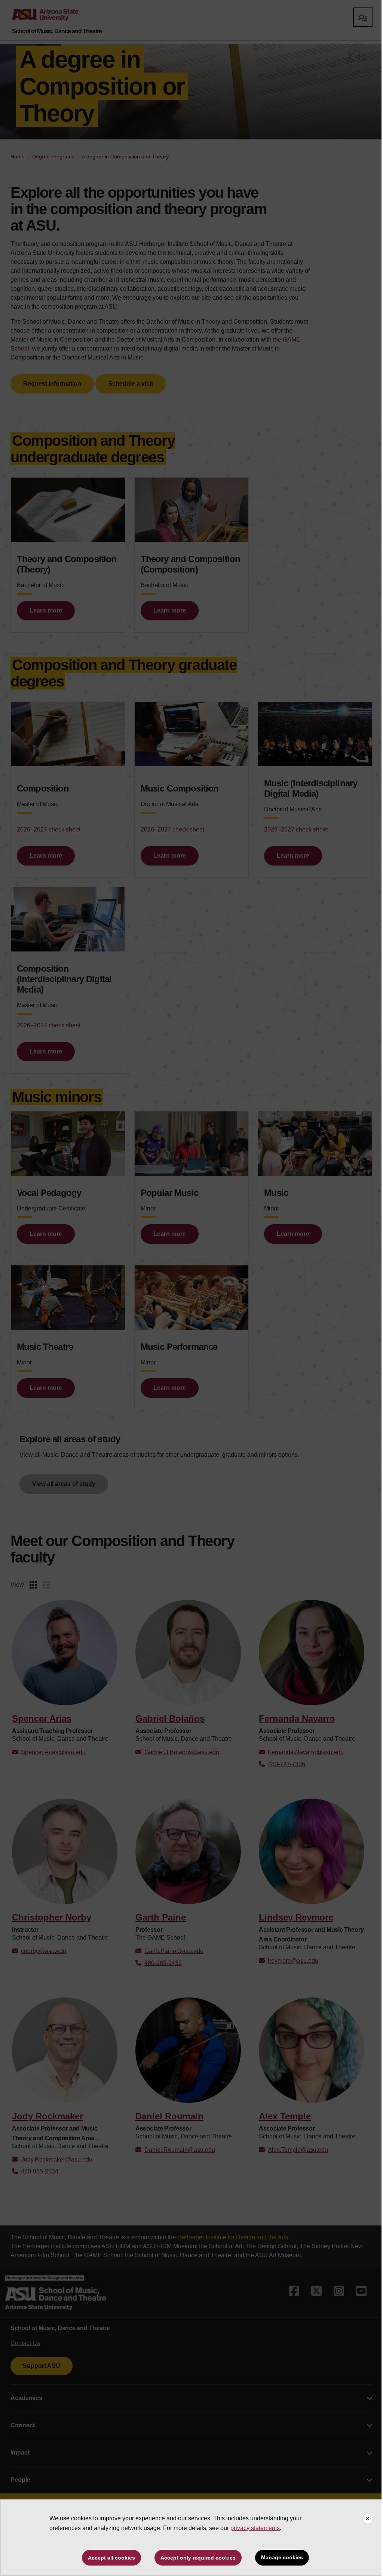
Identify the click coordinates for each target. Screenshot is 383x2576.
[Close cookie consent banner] (368, 2519)
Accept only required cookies (198, 2558)
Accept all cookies (111, 2558)
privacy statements (255, 2528)
